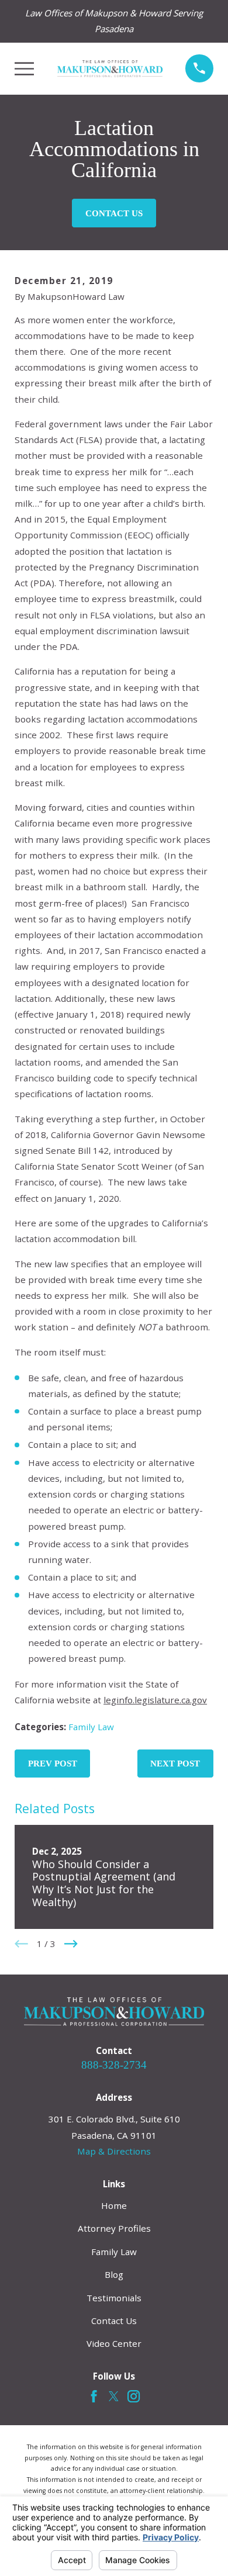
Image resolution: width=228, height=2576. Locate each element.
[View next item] (71, 1944)
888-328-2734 (114, 2065)
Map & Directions (114, 2151)
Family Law (91, 1727)
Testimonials (114, 2298)
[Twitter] (114, 2396)
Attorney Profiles (114, 2228)
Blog (114, 2274)
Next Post (175, 1764)
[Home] (110, 69)
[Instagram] (134, 2396)
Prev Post (53, 1764)
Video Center (114, 2343)
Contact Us (114, 213)
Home (114, 2205)
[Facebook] (94, 2396)
